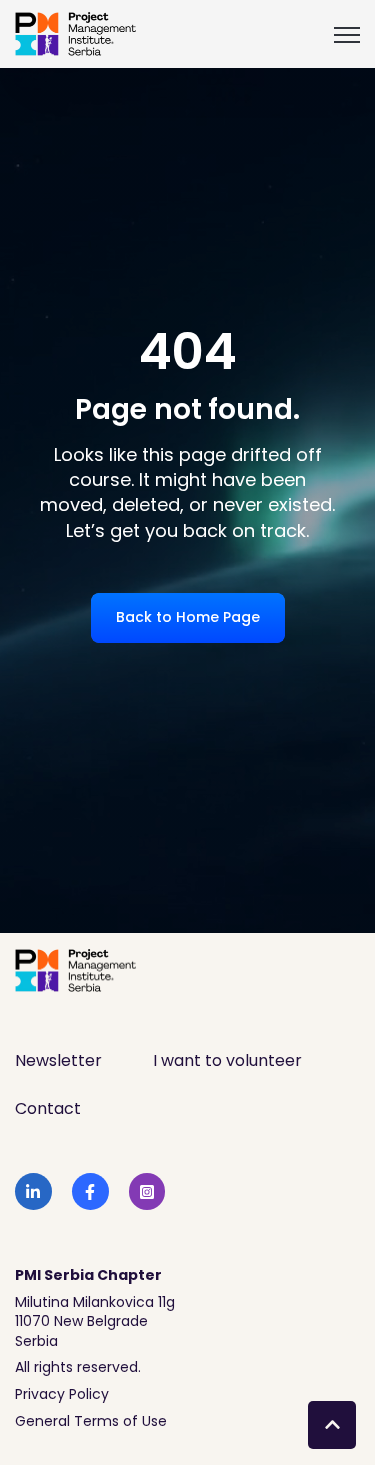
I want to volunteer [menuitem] (227, 1060)
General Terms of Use (91, 1421)
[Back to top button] (332, 1425)
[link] (76, 32)
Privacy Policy (62, 1394)
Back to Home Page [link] (188, 617)
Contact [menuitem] (48, 1108)
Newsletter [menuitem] (58, 1060)
